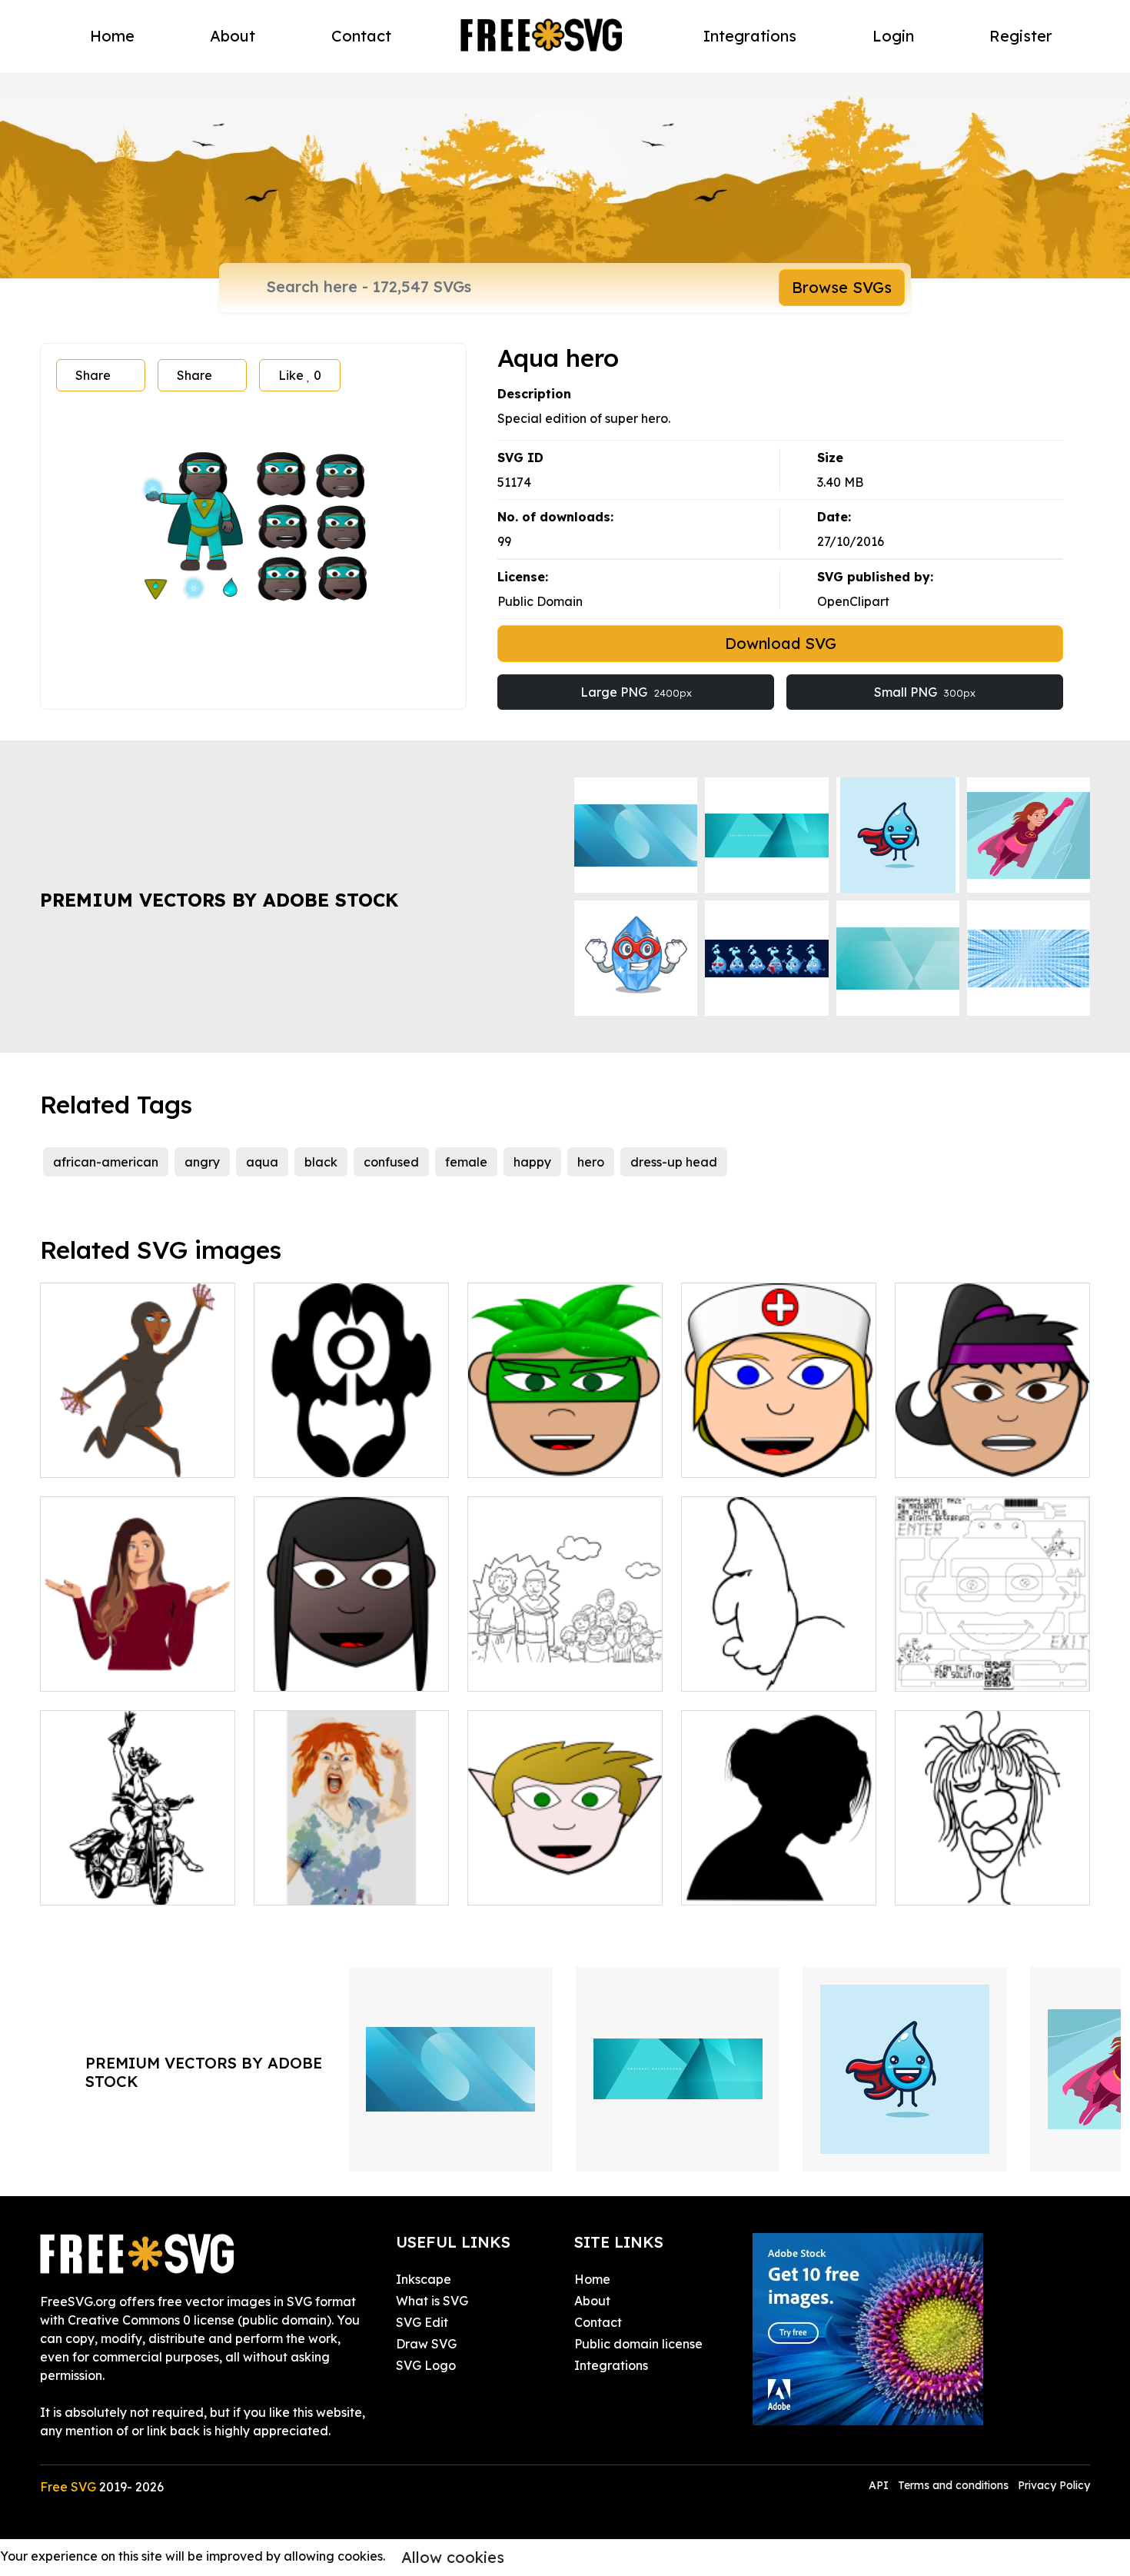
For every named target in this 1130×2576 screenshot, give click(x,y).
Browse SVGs (842, 287)
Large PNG (636, 692)
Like (300, 375)
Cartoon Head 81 (963, 1884)
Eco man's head (531, 1456)
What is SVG (432, 2301)
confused (391, 1162)
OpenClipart (853, 601)
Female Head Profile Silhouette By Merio (779, 1875)
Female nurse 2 (743, 1456)
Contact (361, 36)
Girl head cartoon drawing (349, 1670)
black (321, 1162)
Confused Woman (110, 1670)
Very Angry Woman (328, 1884)
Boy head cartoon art (548, 1884)
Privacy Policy (1054, 2485)
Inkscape (424, 2279)
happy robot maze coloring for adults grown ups (993, 1661)
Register (1021, 36)
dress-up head (674, 1162)
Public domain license (638, 2344)
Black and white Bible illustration (565, 1661)
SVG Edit (422, 2322)
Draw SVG (426, 2344)
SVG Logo (426, 2365)
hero (591, 1162)
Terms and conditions (953, 2485)
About (233, 36)
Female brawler (959, 1456)
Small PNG (925, 692)
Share (93, 375)
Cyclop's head (312, 1456)
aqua (262, 1162)
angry (202, 1162)
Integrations (750, 36)
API (880, 2485)
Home (112, 36)
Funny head (733, 1670)
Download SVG (781, 643)
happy (532, 1162)
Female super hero (113, 1456)
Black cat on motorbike (126, 1884)
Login (893, 36)
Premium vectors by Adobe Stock (219, 900)
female (466, 1162)
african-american (106, 1162)
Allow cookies (453, 2557)
